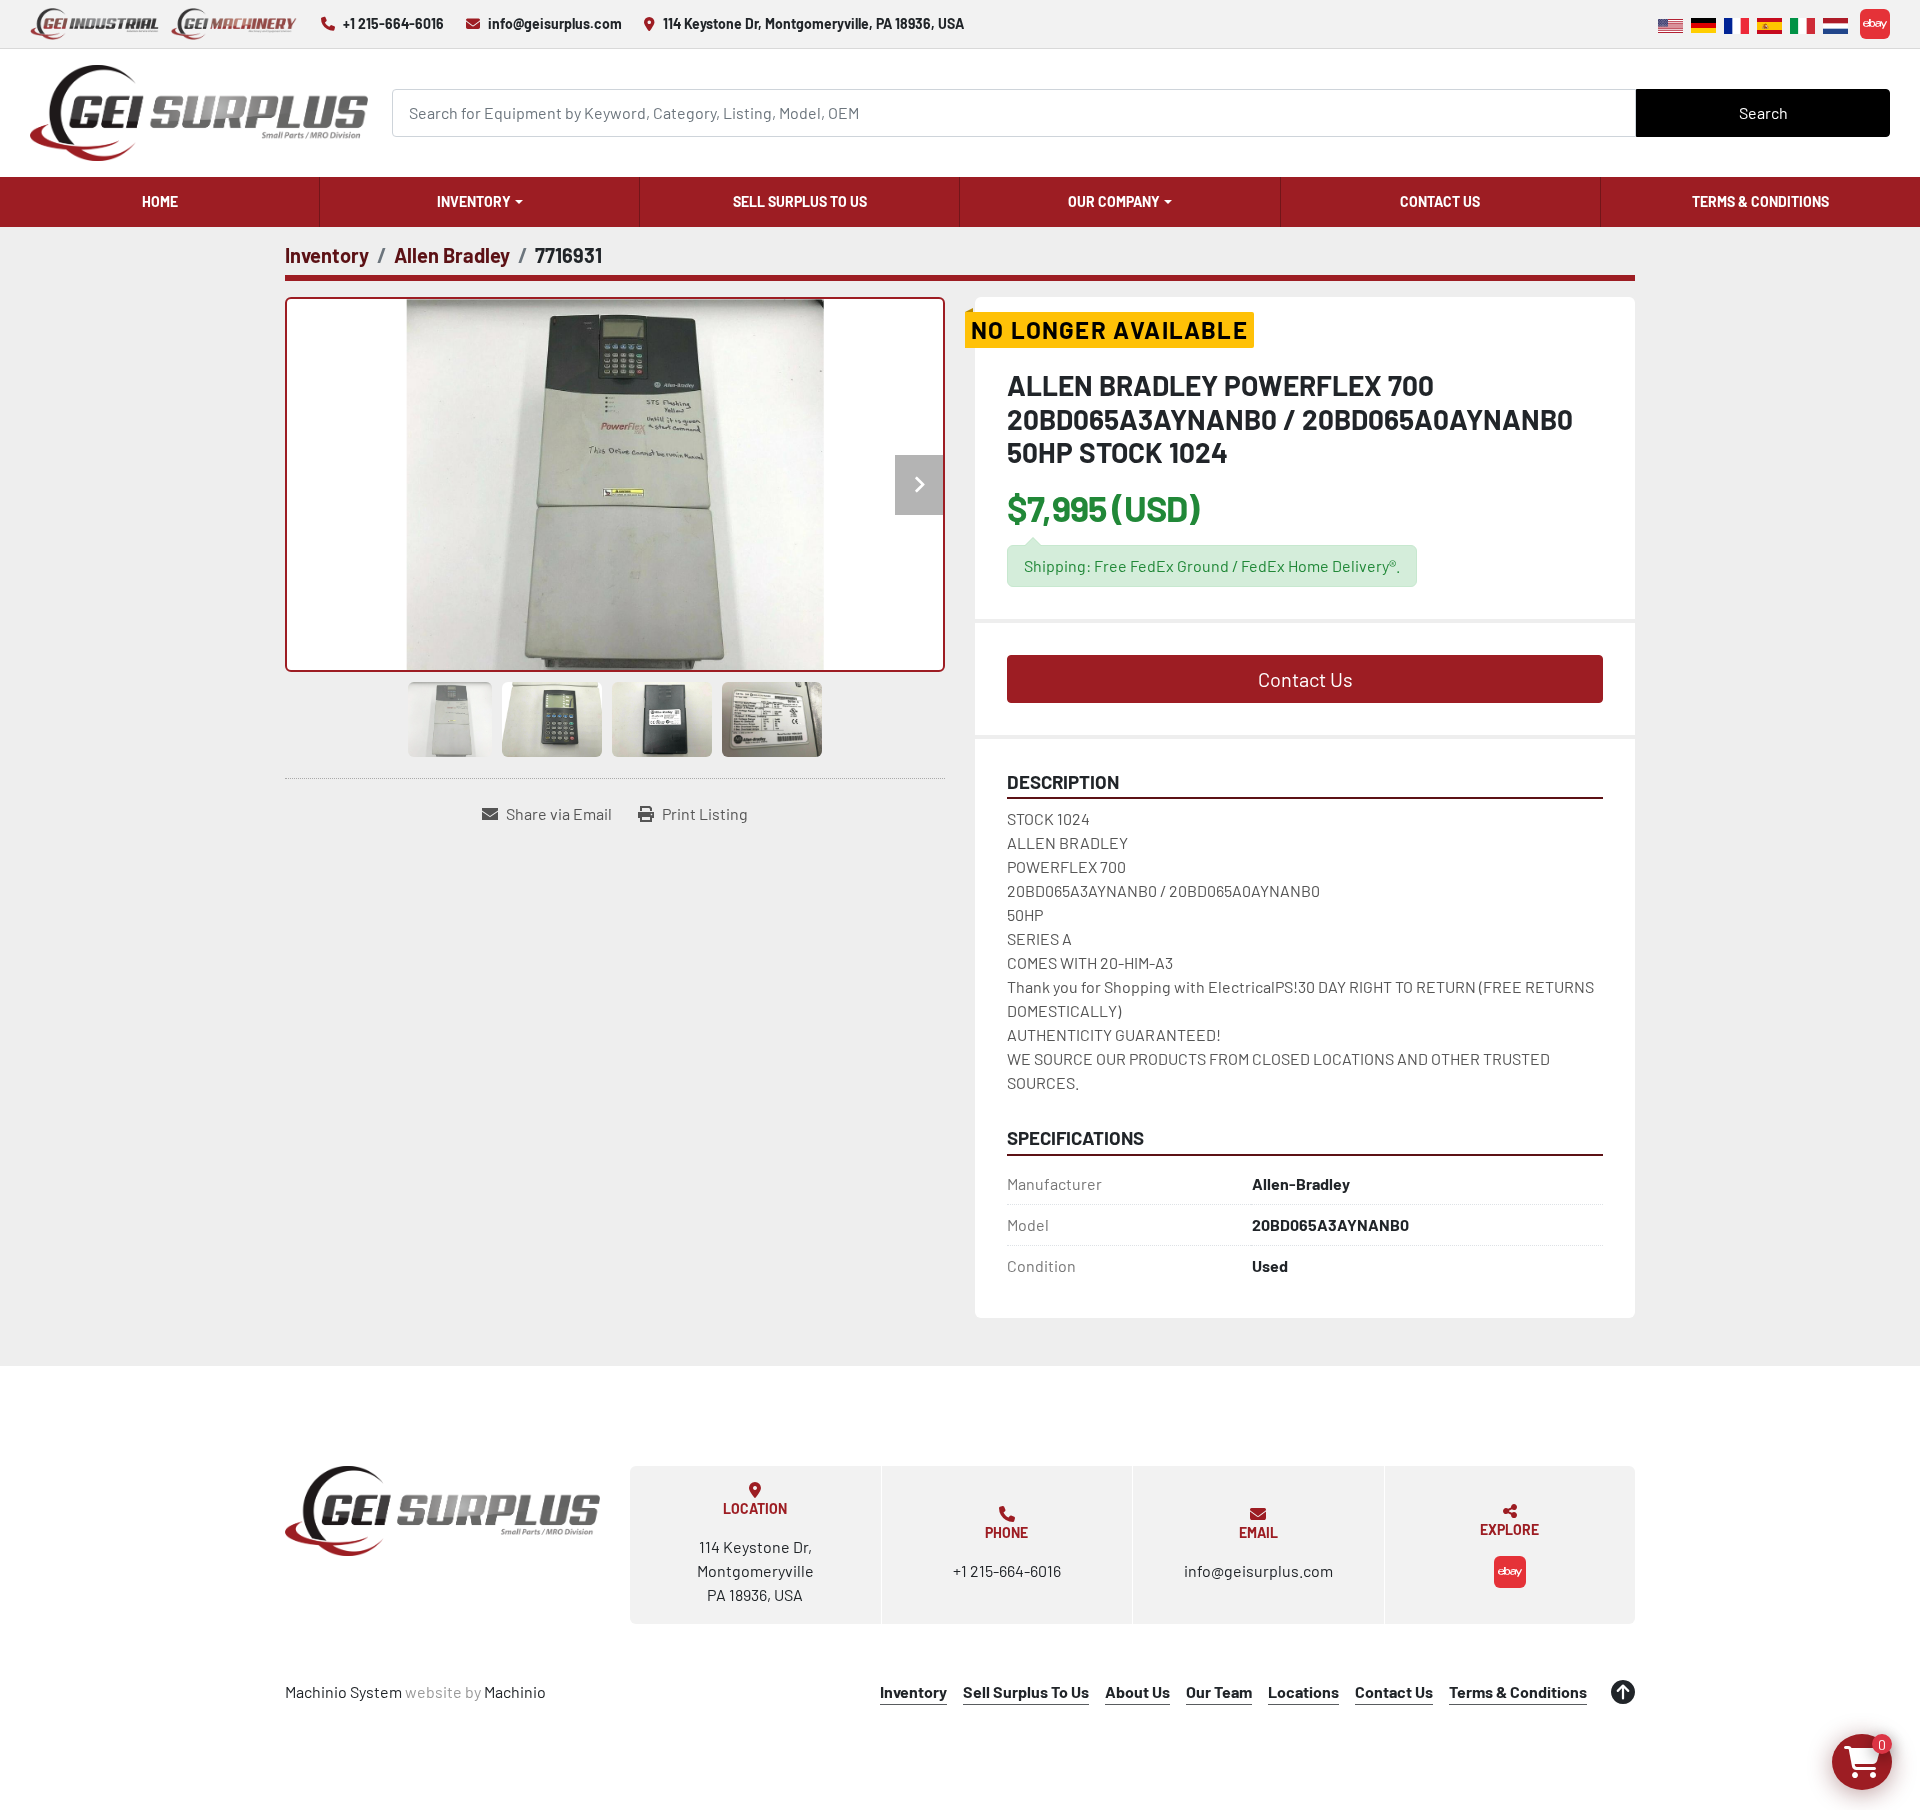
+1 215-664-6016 (393, 23)
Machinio (515, 1691)
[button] (479, 202)
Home (160, 201)
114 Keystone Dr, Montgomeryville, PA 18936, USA (813, 23)
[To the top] (1623, 1692)
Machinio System (343, 1691)
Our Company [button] (1114, 201)
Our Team (1219, 1691)
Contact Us (1440, 201)
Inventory (474, 201)
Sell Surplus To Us (800, 201)
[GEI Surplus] (442, 1511)
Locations (1303, 1691)
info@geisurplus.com (555, 23)
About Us (1137, 1691)
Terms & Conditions (1760, 201)
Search (1763, 112)
